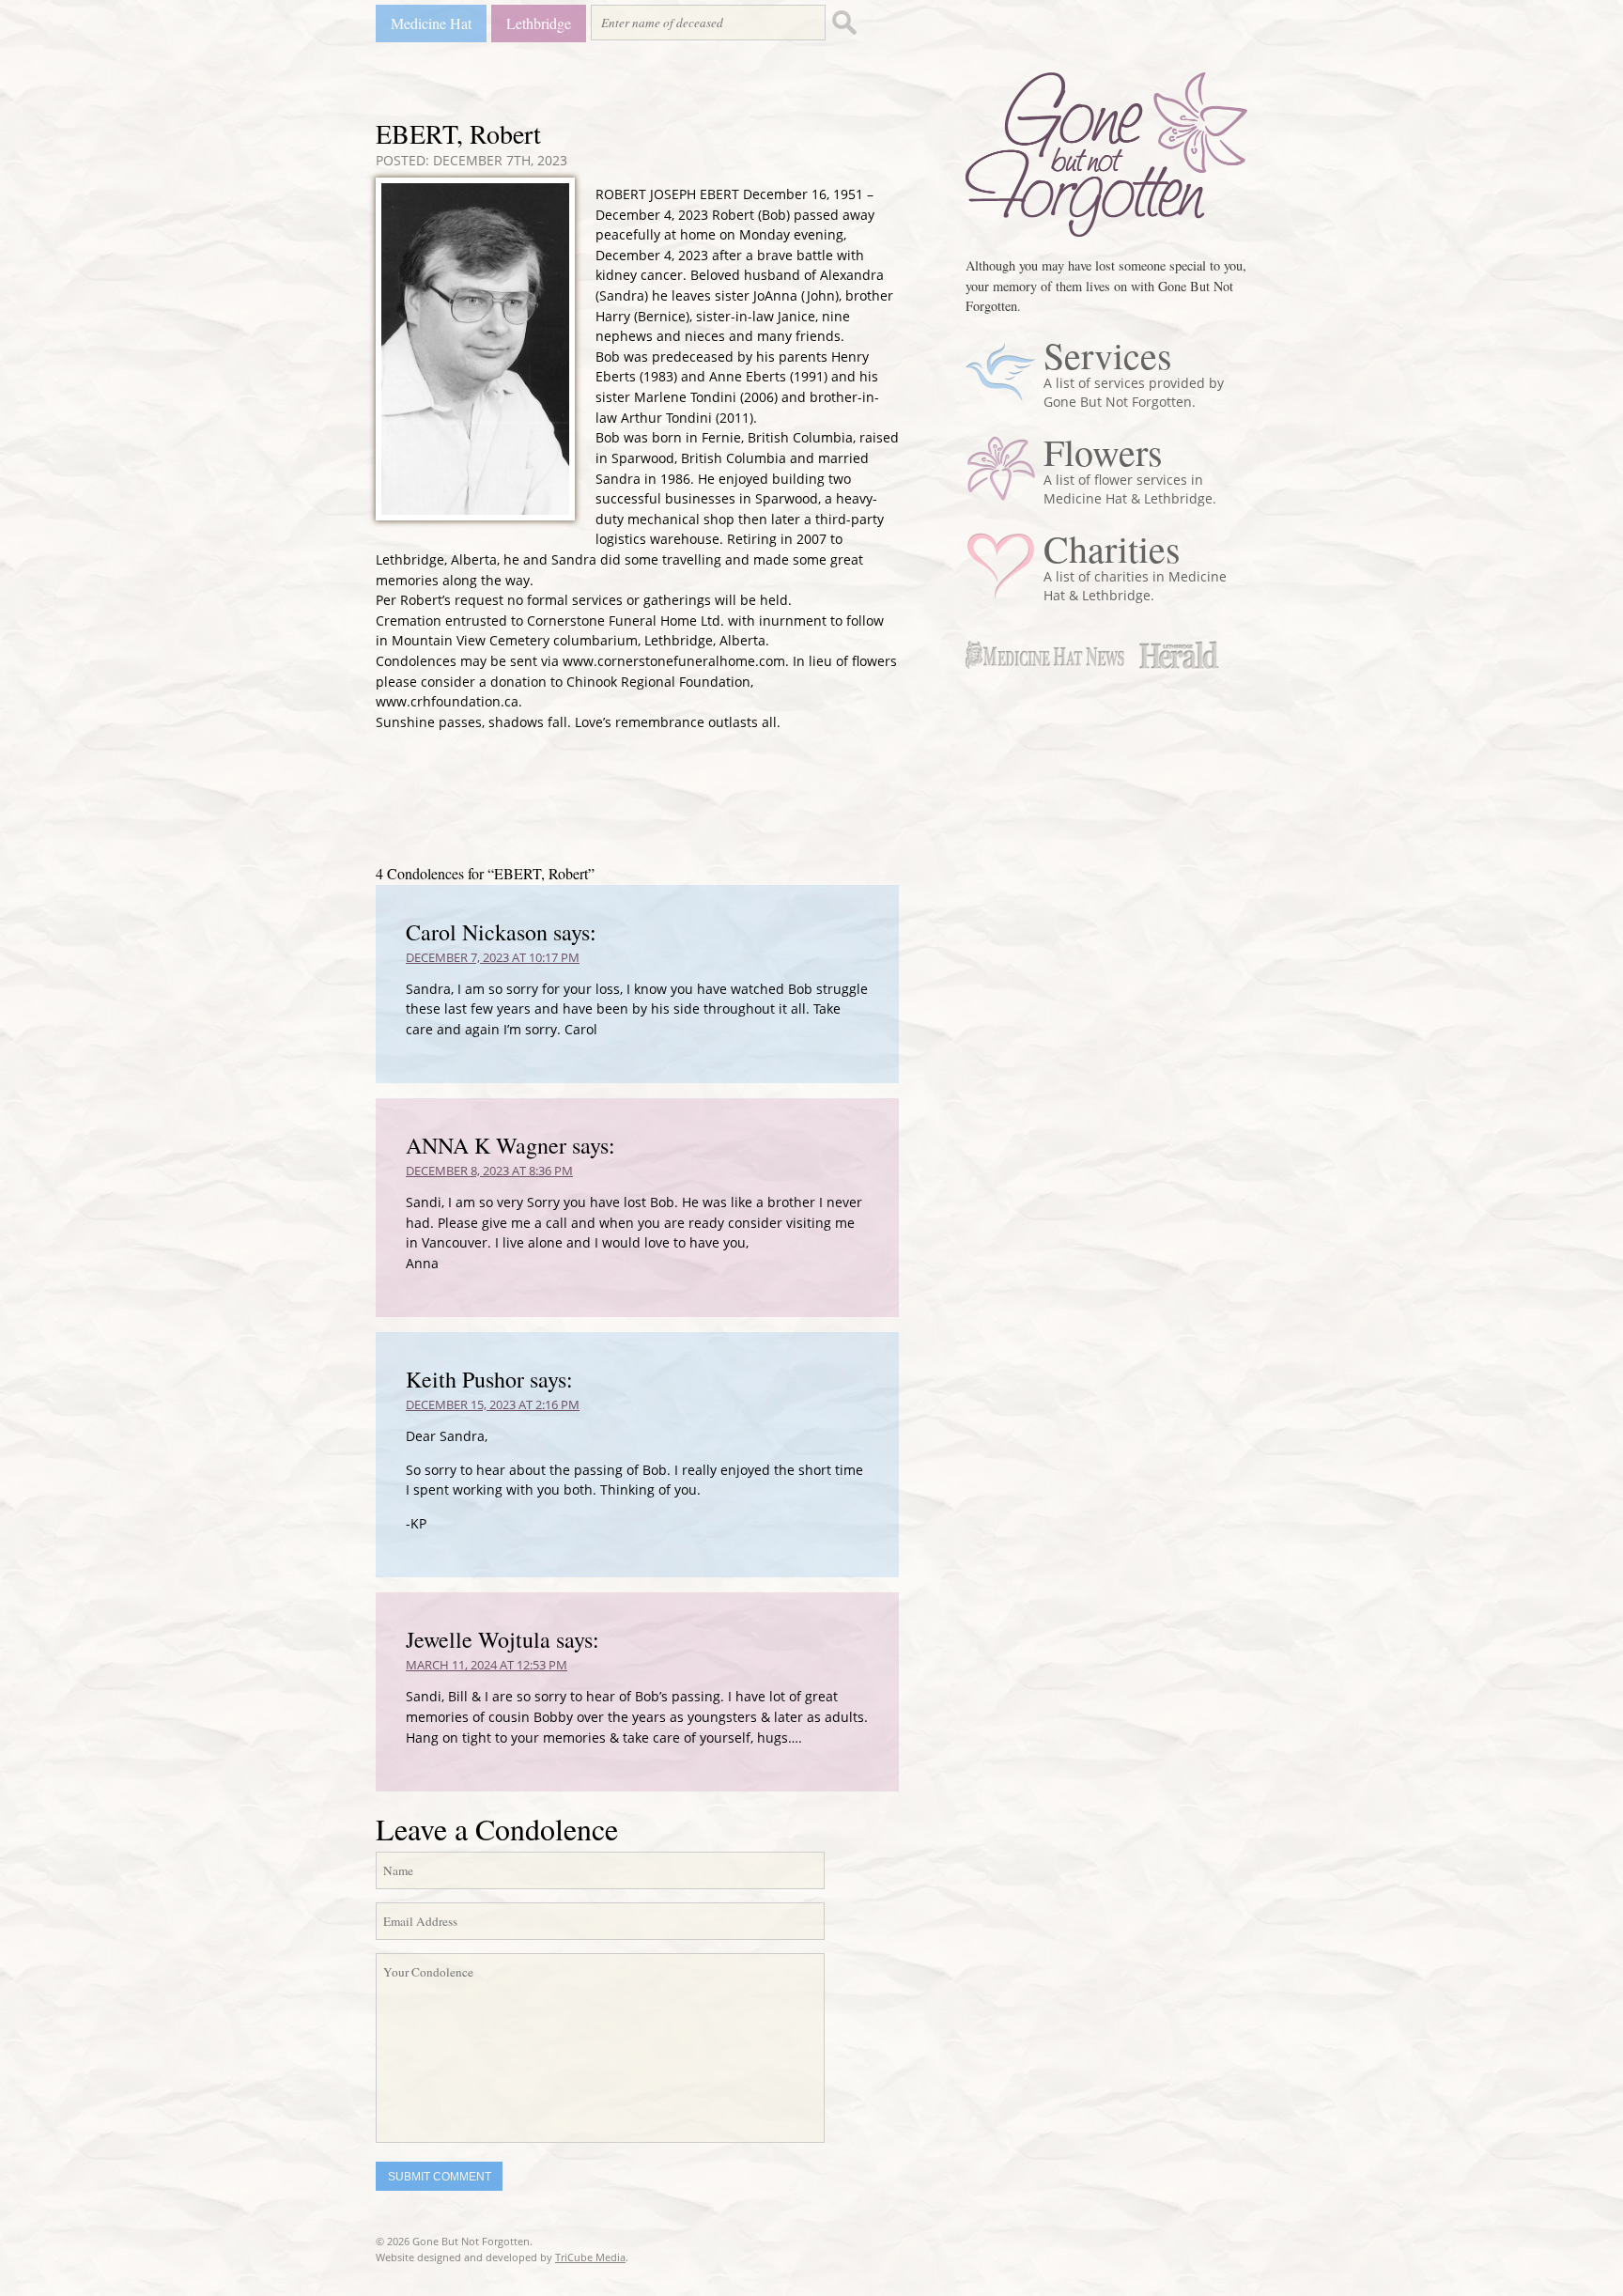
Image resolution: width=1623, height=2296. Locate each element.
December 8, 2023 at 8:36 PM (489, 1171)
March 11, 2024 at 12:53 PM (487, 1665)
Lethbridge (539, 23)
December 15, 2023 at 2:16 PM (493, 1404)
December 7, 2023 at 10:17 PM (493, 957)
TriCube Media (590, 2257)
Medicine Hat (431, 23)
